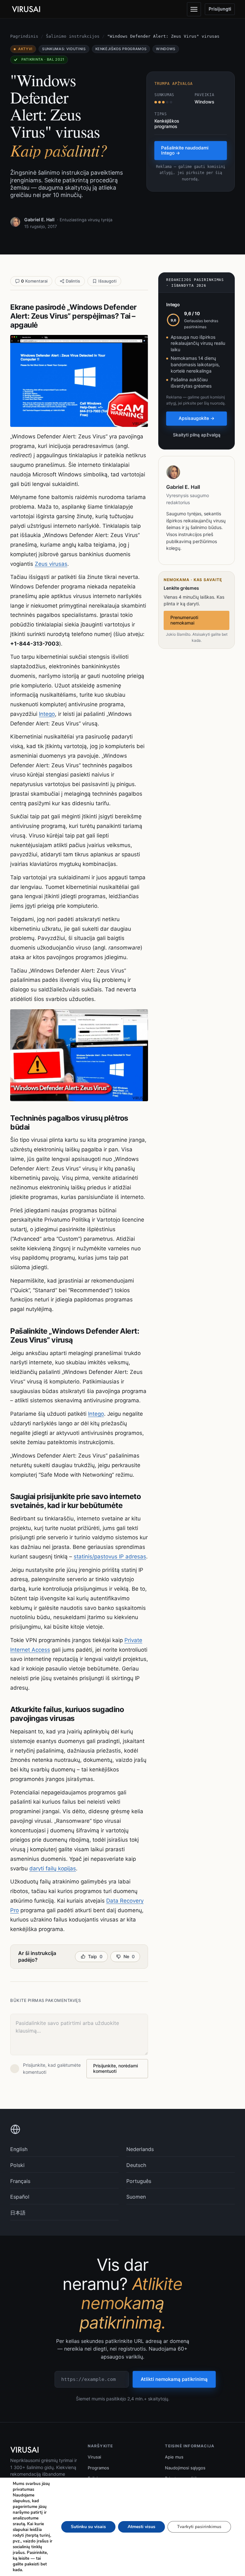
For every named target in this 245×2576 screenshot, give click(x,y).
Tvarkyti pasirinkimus (199, 2527)
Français (20, 2181)
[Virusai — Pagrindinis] (26, 9)
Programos (98, 2468)
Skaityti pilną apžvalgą (197, 435)
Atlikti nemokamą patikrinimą (174, 2379)
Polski (17, 2165)
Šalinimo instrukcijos (73, 36)
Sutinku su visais (88, 2527)
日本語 (18, 2213)
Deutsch (136, 2165)
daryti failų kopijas (53, 1868)
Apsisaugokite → (197, 418)
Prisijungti (220, 9)
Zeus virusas (51, 564)
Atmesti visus (141, 2527)
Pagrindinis (24, 36)
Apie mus (174, 2457)
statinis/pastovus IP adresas (110, 1557)
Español (20, 2197)
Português (139, 2181)
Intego (47, 714)
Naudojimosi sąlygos (185, 2468)
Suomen (136, 2197)
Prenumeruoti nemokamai (184, 620)
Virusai (94, 2457)
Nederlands (140, 2149)
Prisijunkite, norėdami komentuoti (115, 2068)
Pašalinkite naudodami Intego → (185, 150)
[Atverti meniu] (194, 9)
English (19, 2149)
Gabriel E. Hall (39, 220)
